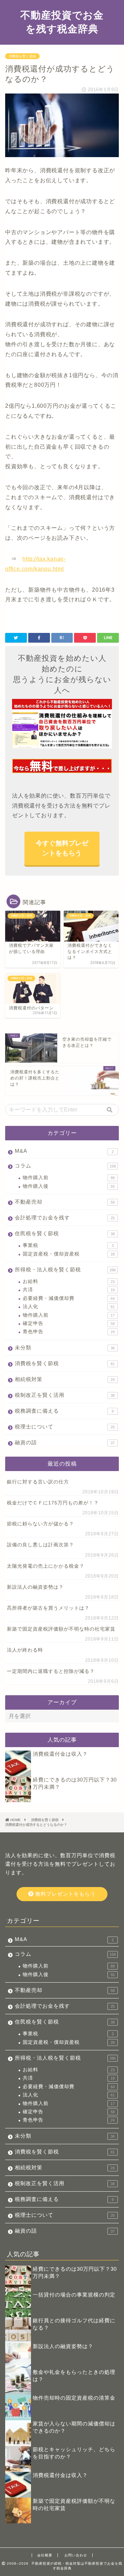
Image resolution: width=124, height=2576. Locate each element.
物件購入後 (69, 1186)
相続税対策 (65, 1379)
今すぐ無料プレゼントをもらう (62, 848)
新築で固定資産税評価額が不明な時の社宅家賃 (61, 1629)
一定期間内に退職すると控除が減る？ (51, 1671)
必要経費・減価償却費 (69, 1298)
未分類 (65, 1347)
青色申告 (69, 1332)
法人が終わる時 (25, 1650)
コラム (65, 1166)
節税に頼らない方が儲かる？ (40, 1524)
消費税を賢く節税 (22, 56)
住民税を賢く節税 (65, 1233)
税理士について (65, 1427)
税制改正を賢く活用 (65, 1395)
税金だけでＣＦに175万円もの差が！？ (53, 1503)
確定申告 (69, 1323)
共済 (69, 1290)
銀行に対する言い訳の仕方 (38, 1482)
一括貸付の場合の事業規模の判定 (74, 2295)
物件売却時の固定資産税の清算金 (74, 2398)
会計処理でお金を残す (65, 1218)
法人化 (69, 1307)
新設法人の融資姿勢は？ (35, 1587)
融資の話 (65, 1442)
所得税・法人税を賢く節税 (65, 1269)
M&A (64, 1151)
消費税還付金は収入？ (60, 1754)
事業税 (68, 1245)
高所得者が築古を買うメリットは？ (48, 1608)
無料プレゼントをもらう (65, 1894)
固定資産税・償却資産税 (69, 1254)
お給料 (69, 1281)
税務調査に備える (64, 1411)
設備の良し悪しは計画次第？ (40, 1545)
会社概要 (45, 2555)
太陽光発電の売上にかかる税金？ (46, 1566)
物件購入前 (69, 1178)
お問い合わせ (76, 2555)
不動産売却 (65, 1202)
